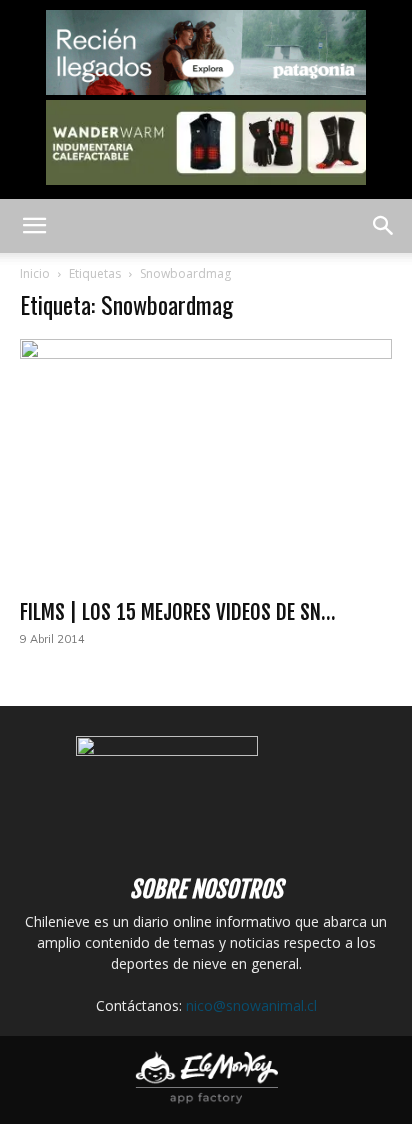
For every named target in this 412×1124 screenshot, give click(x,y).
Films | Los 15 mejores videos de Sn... (178, 612)
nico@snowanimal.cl (251, 1005)
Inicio (35, 273)
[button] (34, 226)
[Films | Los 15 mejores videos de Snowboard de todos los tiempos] (206, 463)
